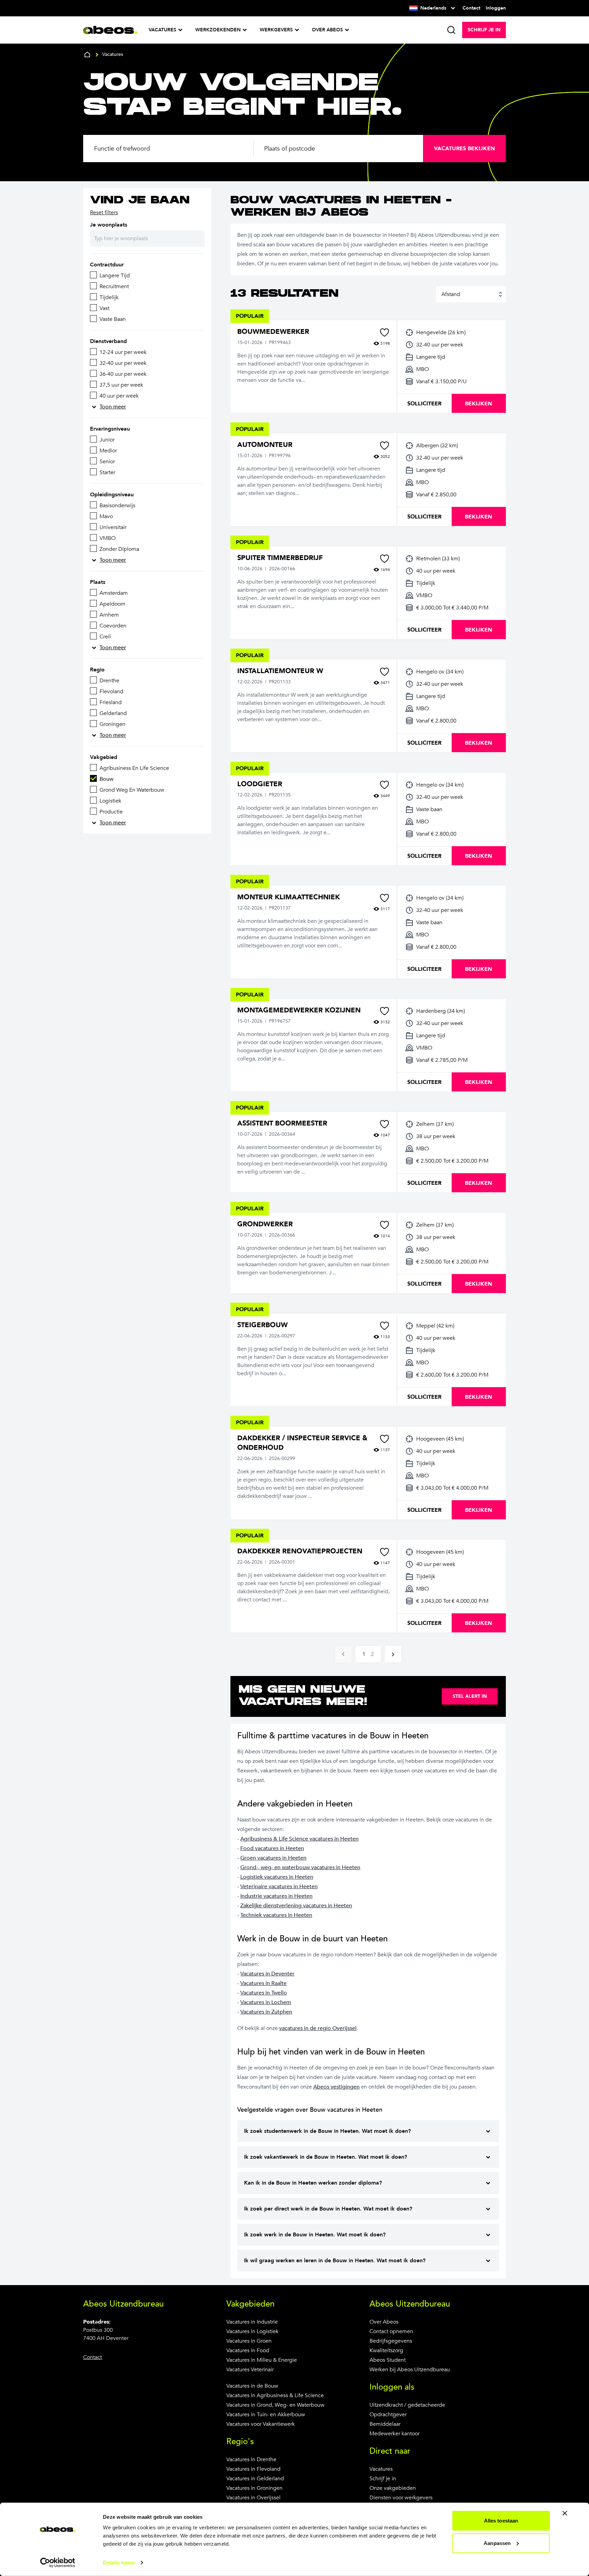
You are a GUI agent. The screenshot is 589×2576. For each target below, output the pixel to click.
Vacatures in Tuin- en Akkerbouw (266, 2415)
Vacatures (381, 2469)
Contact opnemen (391, 2331)
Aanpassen (497, 2543)
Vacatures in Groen (249, 2341)
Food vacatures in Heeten (272, 1848)
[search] (451, 30)
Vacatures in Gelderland (255, 2479)
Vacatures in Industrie (252, 2322)
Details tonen (119, 2563)
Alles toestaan (501, 2521)
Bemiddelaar (385, 2424)
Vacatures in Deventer (267, 1974)
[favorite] (384, 332)
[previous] (343, 1654)
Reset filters (104, 213)
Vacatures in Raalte (263, 1983)
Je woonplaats (109, 225)
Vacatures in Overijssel (253, 2498)
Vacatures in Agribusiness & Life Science (275, 2395)
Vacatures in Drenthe (251, 2459)
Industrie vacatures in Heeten (276, 1896)
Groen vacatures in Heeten (273, 1858)
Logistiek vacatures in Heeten (277, 1877)
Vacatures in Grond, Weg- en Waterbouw (275, 2405)
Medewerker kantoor (395, 2434)
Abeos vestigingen (336, 2087)
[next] (393, 1654)
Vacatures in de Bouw (252, 2386)
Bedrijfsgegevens (391, 2341)
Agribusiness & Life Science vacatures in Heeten (299, 1839)
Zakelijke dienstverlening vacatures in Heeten (296, 1906)
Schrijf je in (383, 2479)
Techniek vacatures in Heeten (276, 1915)
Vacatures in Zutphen (266, 2012)
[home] (87, 55)
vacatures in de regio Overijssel (318, 2028)
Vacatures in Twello (264, 1993)
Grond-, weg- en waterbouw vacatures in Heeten (300, 1867)
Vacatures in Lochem (266, 2002)
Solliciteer (424, 404)
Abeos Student (388, 2360)
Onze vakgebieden (393, 2488)
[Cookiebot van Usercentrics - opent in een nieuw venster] (58, 2563)
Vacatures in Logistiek (252, 2331)
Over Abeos (384, 2322)
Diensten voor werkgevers (401, 2498)
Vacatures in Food (248, 2350)
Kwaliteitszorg (386, 2350)
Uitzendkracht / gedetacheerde (407, 2405)
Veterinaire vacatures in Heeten (279, 1887)
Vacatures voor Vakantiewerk (261, 2424)
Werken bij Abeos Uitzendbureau (410, 2370)
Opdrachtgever (388, 2415)
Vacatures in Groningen (254, 2488)
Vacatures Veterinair (250, 2370)
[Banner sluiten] (565, 2513)
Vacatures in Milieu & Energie (262, 2360)
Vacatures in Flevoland (253, 2469)
